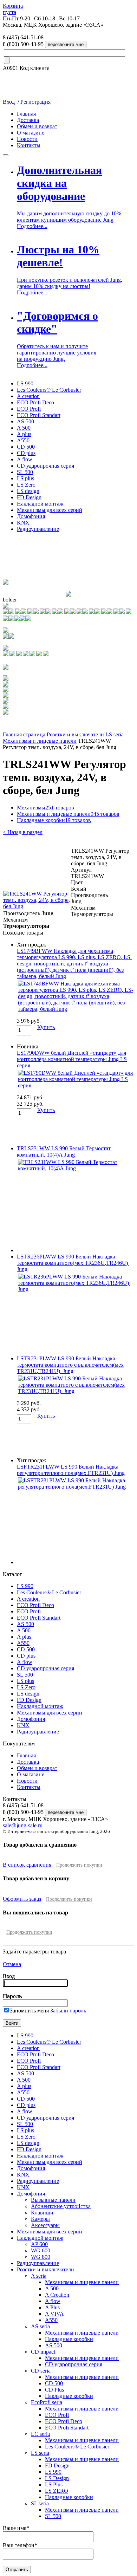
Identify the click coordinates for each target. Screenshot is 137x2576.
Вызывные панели (53, 2200)
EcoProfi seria (47, 2402)
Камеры (40, 2219)
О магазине (31, 133)
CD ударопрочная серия (45, 466)
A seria (39, 2276)
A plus (24, 434)
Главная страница (24, 734)
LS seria (115, 734)
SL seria (40, 2503)
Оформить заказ (22, 1899)
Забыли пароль (68, 2011)
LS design (28, 491)
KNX (23, 523)
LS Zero (26, 485)
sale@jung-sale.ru (23, 1825)
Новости (27, 139)
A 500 (24, 428)
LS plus (25, 478)
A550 (23, 440)
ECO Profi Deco (35, 402)
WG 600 (41, 2250)
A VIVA (54, 2314)
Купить (46, 1027)
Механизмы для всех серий (50, 510)
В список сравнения (27, 1865)
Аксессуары (45, 2225)
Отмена (12, 1964)
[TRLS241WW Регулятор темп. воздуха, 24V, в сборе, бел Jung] (37, 906)
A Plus (52, 2307)
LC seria (40, 2434)
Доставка (28, 120)
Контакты (29, 145)
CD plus (26, 453)
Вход (9, 102)
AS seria (40, 2326)
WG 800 (41, 2257)
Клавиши (42, 2213)
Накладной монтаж (40, 504)
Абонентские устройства (61, 2206)
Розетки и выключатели (75, 734)
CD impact (43, 2352)
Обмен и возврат (37, 126)
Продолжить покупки (79, 1865)
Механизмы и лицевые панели (40, 741)
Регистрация (35, 102)
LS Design (57, 2478)
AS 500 (25, 421)
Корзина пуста (13, 9)
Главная (26, 114)
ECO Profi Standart (39, 415)
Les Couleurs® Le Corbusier (49, 390)
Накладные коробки (54, 820)
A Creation (57, 2295)
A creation (28, 396)
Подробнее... (32, 226)
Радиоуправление (38, 529)
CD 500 (26, 447)
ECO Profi (29, 409)
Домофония (31, 516)
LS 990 (25, 383)
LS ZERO (57, 2491)
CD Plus (54, 2390)
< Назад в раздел (23, 832)
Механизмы (45, 808)
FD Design (29, 497)
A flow (25, 459)
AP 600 (39, 2244)
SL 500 (25, 472)
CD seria (41, 2371)
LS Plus (54, 2484)
